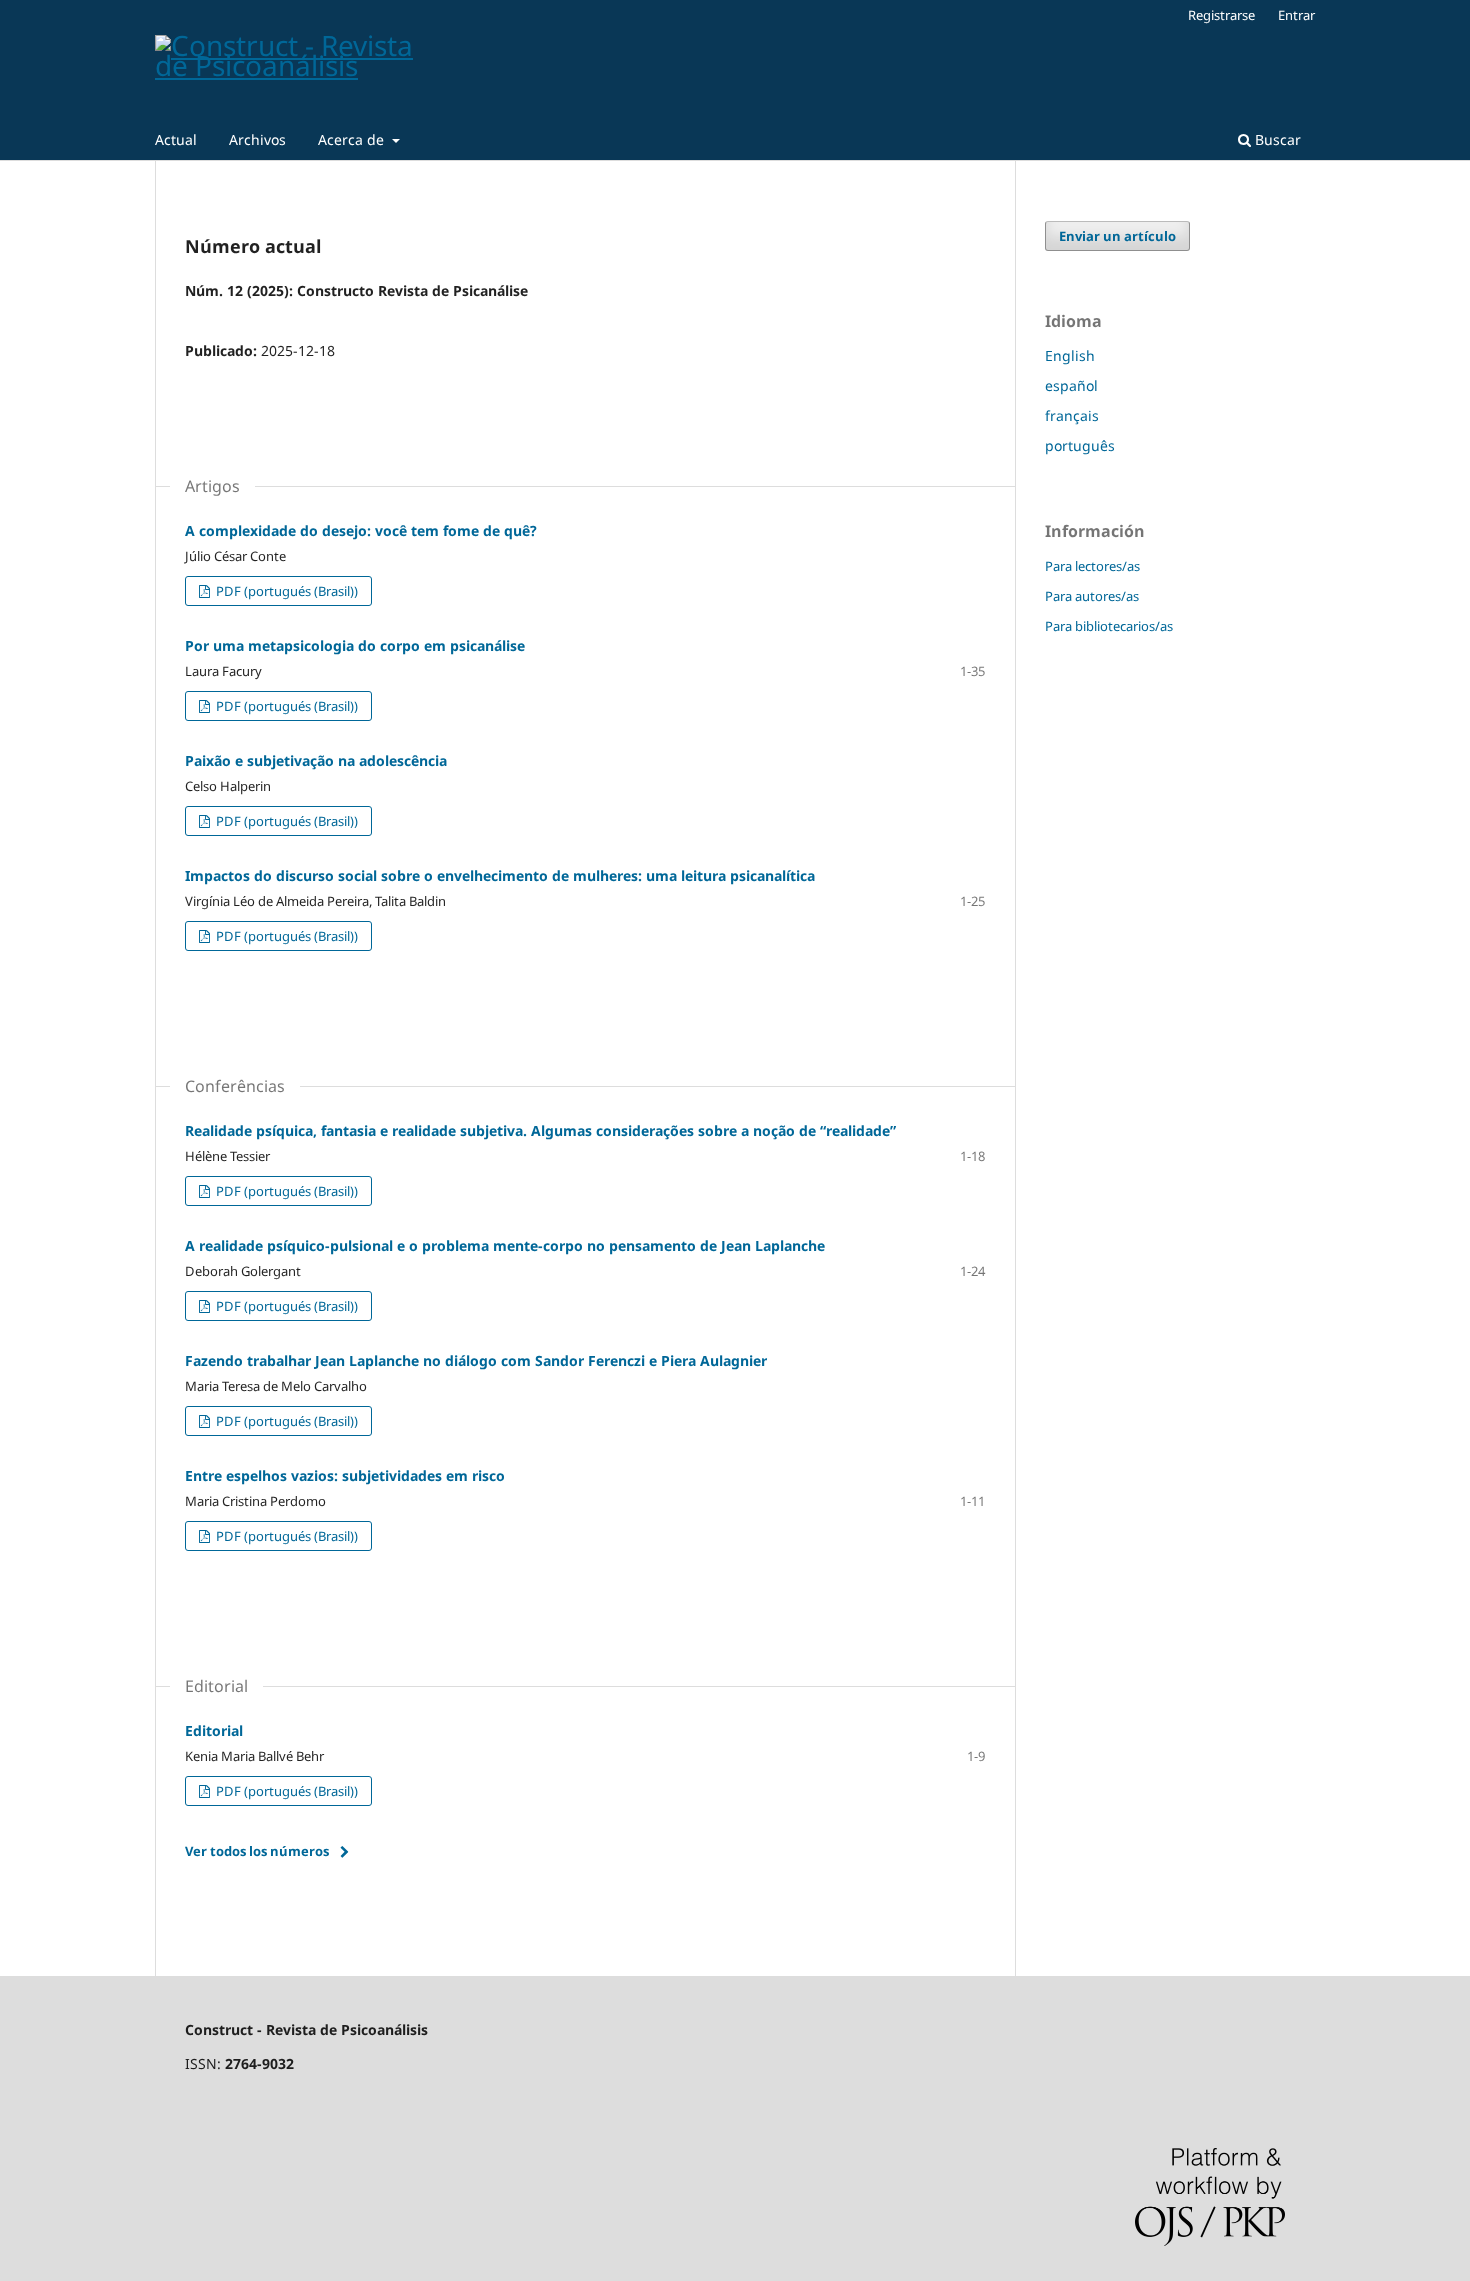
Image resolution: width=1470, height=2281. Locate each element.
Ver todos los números (257, 1851)
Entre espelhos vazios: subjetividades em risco (345, 1475)
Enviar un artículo (1117, 236)
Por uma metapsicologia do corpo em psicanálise (355, 645)
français (1072, 415)
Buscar (1276, 139)
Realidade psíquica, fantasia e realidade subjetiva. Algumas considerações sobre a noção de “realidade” (540, 1130)
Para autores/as (1092, 596)
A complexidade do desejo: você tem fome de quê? (361, 530)
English (1070, 355)
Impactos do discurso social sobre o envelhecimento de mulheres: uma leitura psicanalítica (500, 875)
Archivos (257, 139)
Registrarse (1221, 15)
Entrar (1296, 15)
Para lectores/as (1092, 566)
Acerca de (353, 139)
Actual (176, 139)
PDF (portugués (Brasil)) (285, 591)
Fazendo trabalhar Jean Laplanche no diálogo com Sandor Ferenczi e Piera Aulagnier (476, 1360)
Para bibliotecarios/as (1109, 626)
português (1080, 445)
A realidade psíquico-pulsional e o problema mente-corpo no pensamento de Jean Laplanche (505, 1245)
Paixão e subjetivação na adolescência (316, 760)
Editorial (214, 1730)
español (1071, 385)
